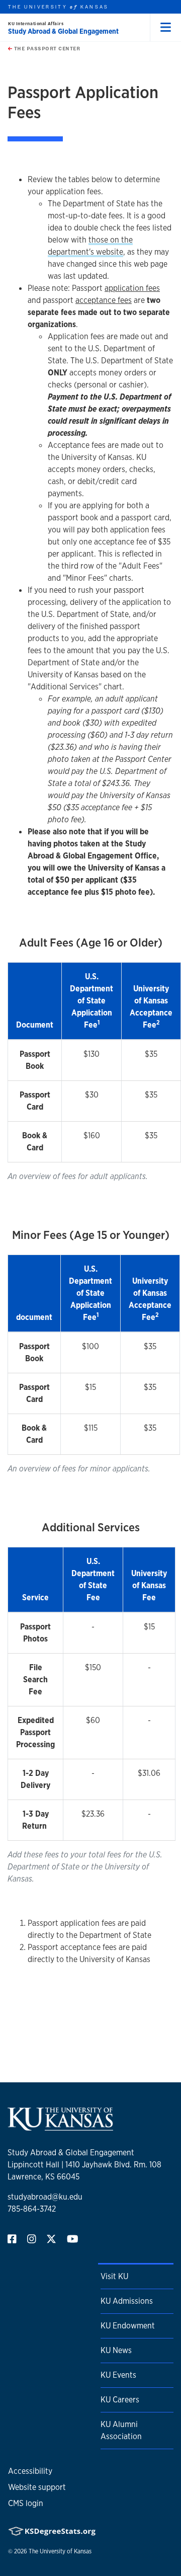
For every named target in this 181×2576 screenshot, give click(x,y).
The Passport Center (46, 48)
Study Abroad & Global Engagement (63, 31)
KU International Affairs (36, 23)
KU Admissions (127, 2301)
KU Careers (120, 2400)
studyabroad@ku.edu (45, 2197)
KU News (116, 2350)
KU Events (118, 2375)
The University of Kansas (60, 2551)
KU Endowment (128, 2326)
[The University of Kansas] (60, 2126)
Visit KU (114, 2276)
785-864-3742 (32, 2209)
